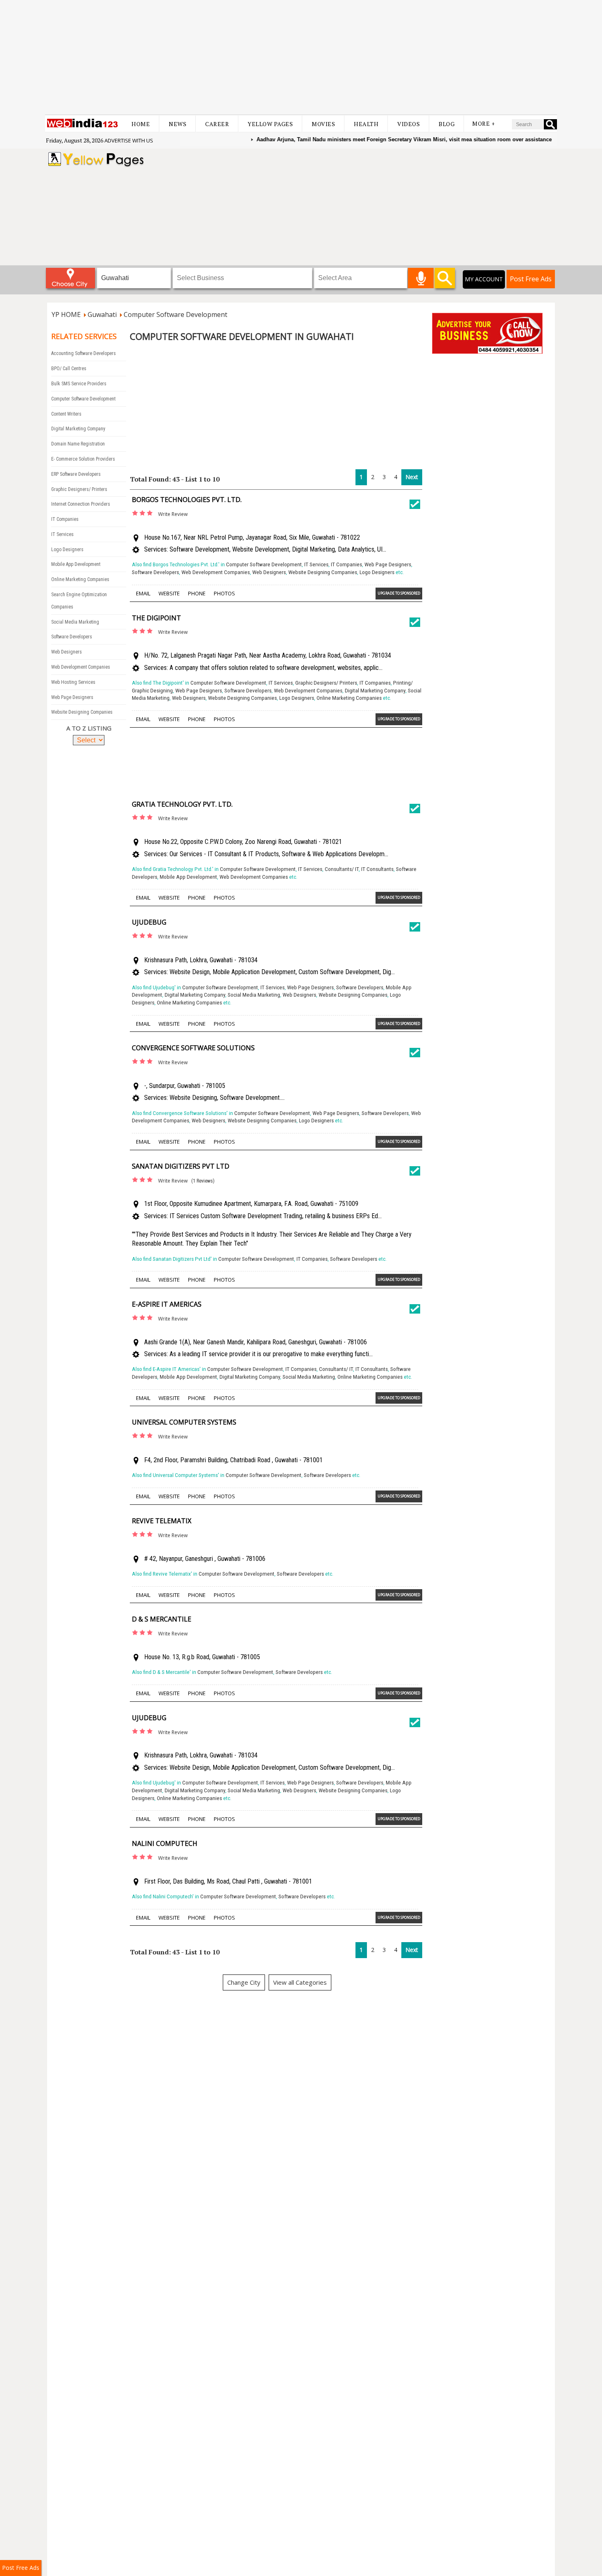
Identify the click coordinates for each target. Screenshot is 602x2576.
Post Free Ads (531, 279)
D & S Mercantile (162, 1619)
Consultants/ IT (342, 869)
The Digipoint (156, 618)
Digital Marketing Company (78, 429)
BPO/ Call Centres (69, 369)
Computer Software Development (83, 399)
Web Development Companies (81, 667)
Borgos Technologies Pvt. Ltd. (187, 500)
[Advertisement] (301, 57)
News (178, 124)
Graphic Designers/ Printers (79, 489)
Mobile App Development (76, 564)
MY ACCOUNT (484, 279)
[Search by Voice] (421, 278)
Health (366, 124)
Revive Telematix (162, 1521)
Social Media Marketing (75, 622)
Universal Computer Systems (184, 1422)
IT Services (62, 534)
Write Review (173, 514)
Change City (244, 1982)
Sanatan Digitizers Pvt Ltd (181, 1166)
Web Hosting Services (73, 682)
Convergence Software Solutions (193, 1048)
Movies (323, 124)
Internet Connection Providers (81, 504)
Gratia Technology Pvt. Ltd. (182, 804)
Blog (447, 124)
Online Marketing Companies (80, 579)
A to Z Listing (89, 728)
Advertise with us (129, 140)
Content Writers (66, 414)
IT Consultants (377, 869)
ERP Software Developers (76, 474)
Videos (408, 124)
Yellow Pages (270, 124)
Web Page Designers (72, 697)
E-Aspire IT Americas (167, 1304)
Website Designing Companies (82, 712)
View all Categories (300, 1982)
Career (217, 124)
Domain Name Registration (78, 444)
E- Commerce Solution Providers (83, 459)
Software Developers (72, 637)
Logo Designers (67, 550)
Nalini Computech (165, 1843)
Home (141, 124)
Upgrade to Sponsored (399, 593)
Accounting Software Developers (84, 353)
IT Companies (65, 519)
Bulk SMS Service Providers (79, 384)
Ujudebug (149, 922)
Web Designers (67, 652)
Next (412, 477)
